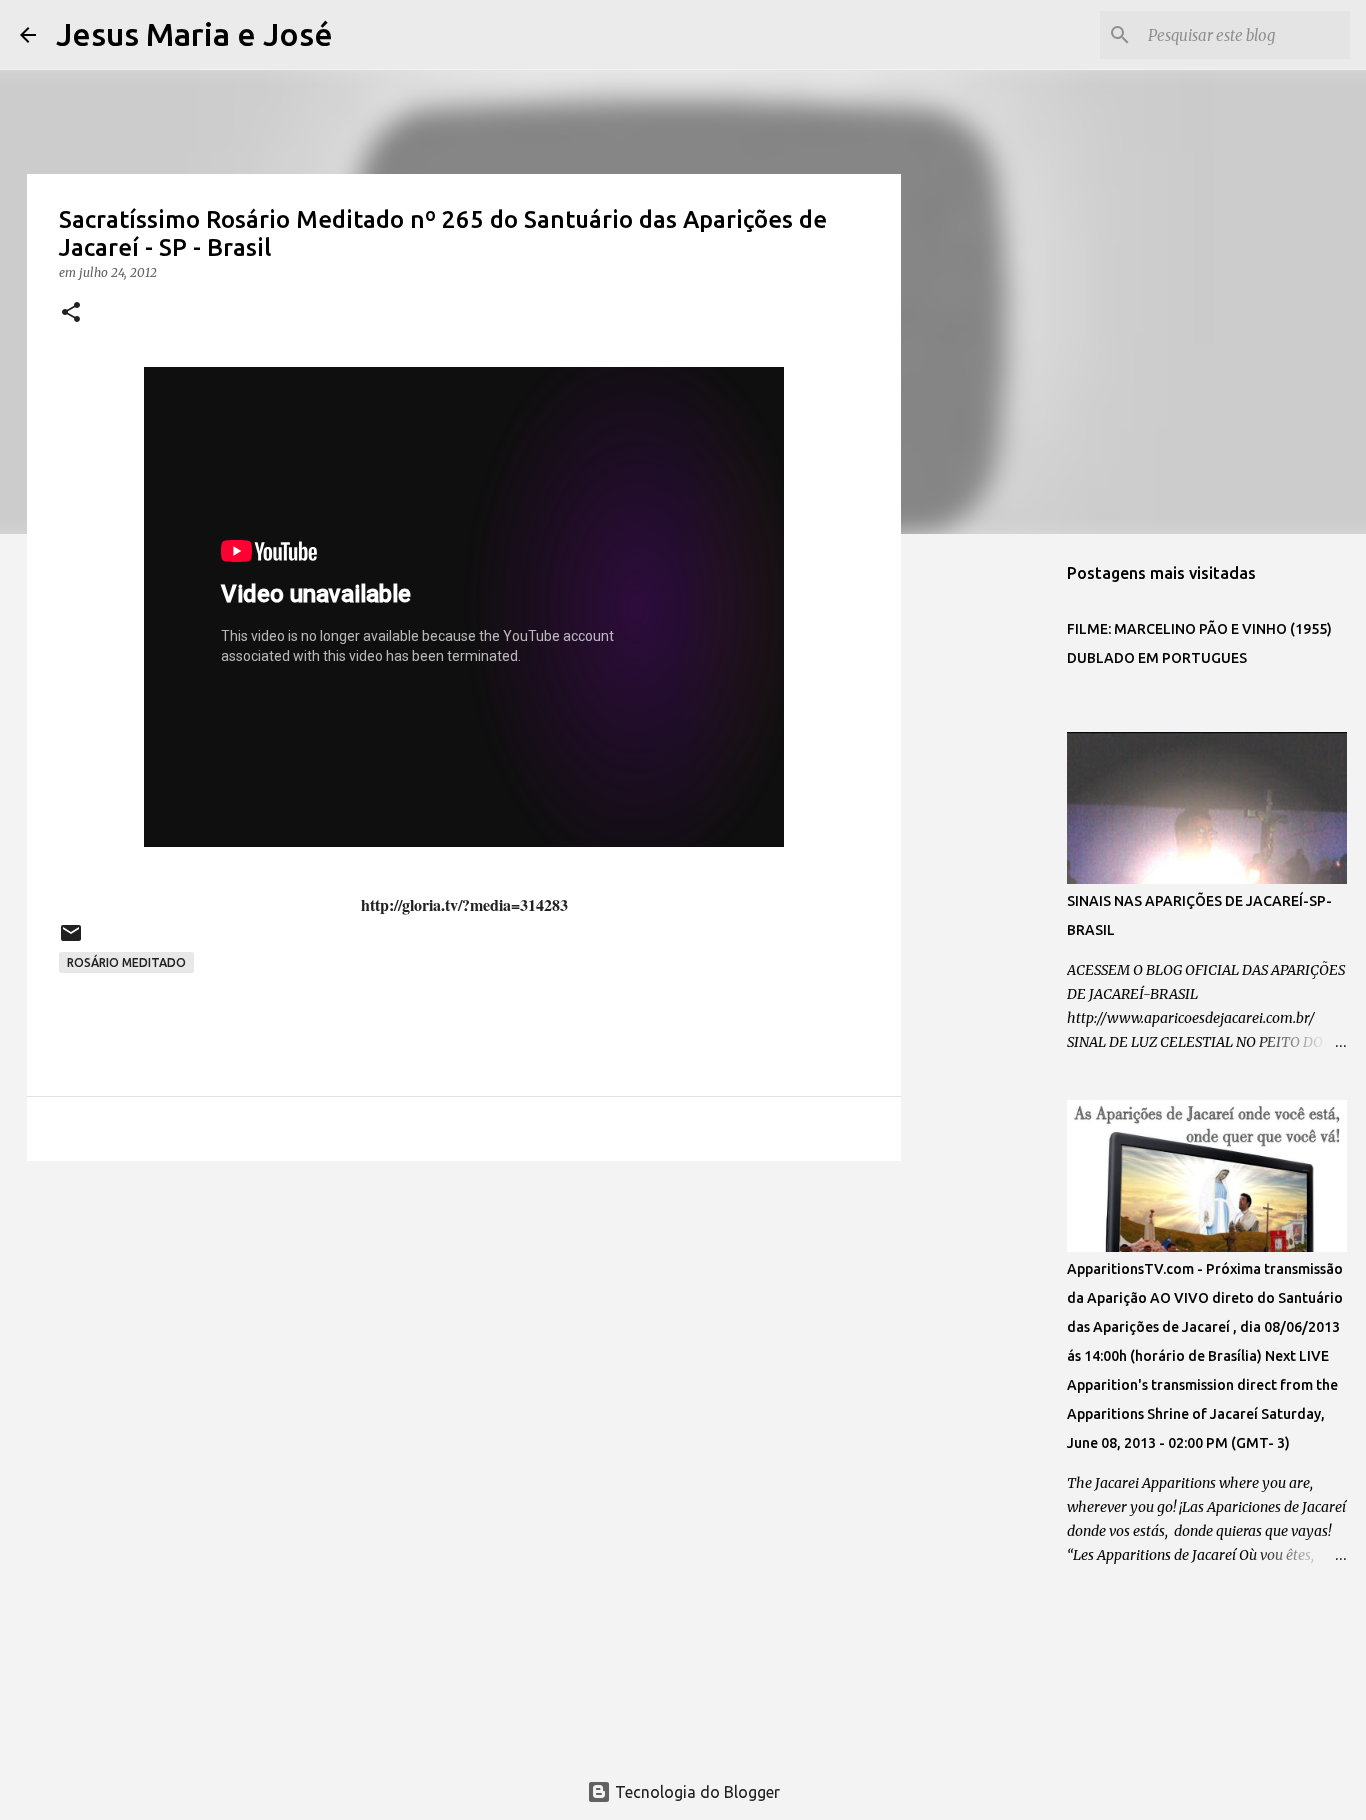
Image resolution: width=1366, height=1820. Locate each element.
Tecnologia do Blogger (695, 1792)
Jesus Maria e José (194, 34)
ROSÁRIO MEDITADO (126, 962)
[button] (71, 313)
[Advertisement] (464, 1331)
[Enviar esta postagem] (71, 940)
